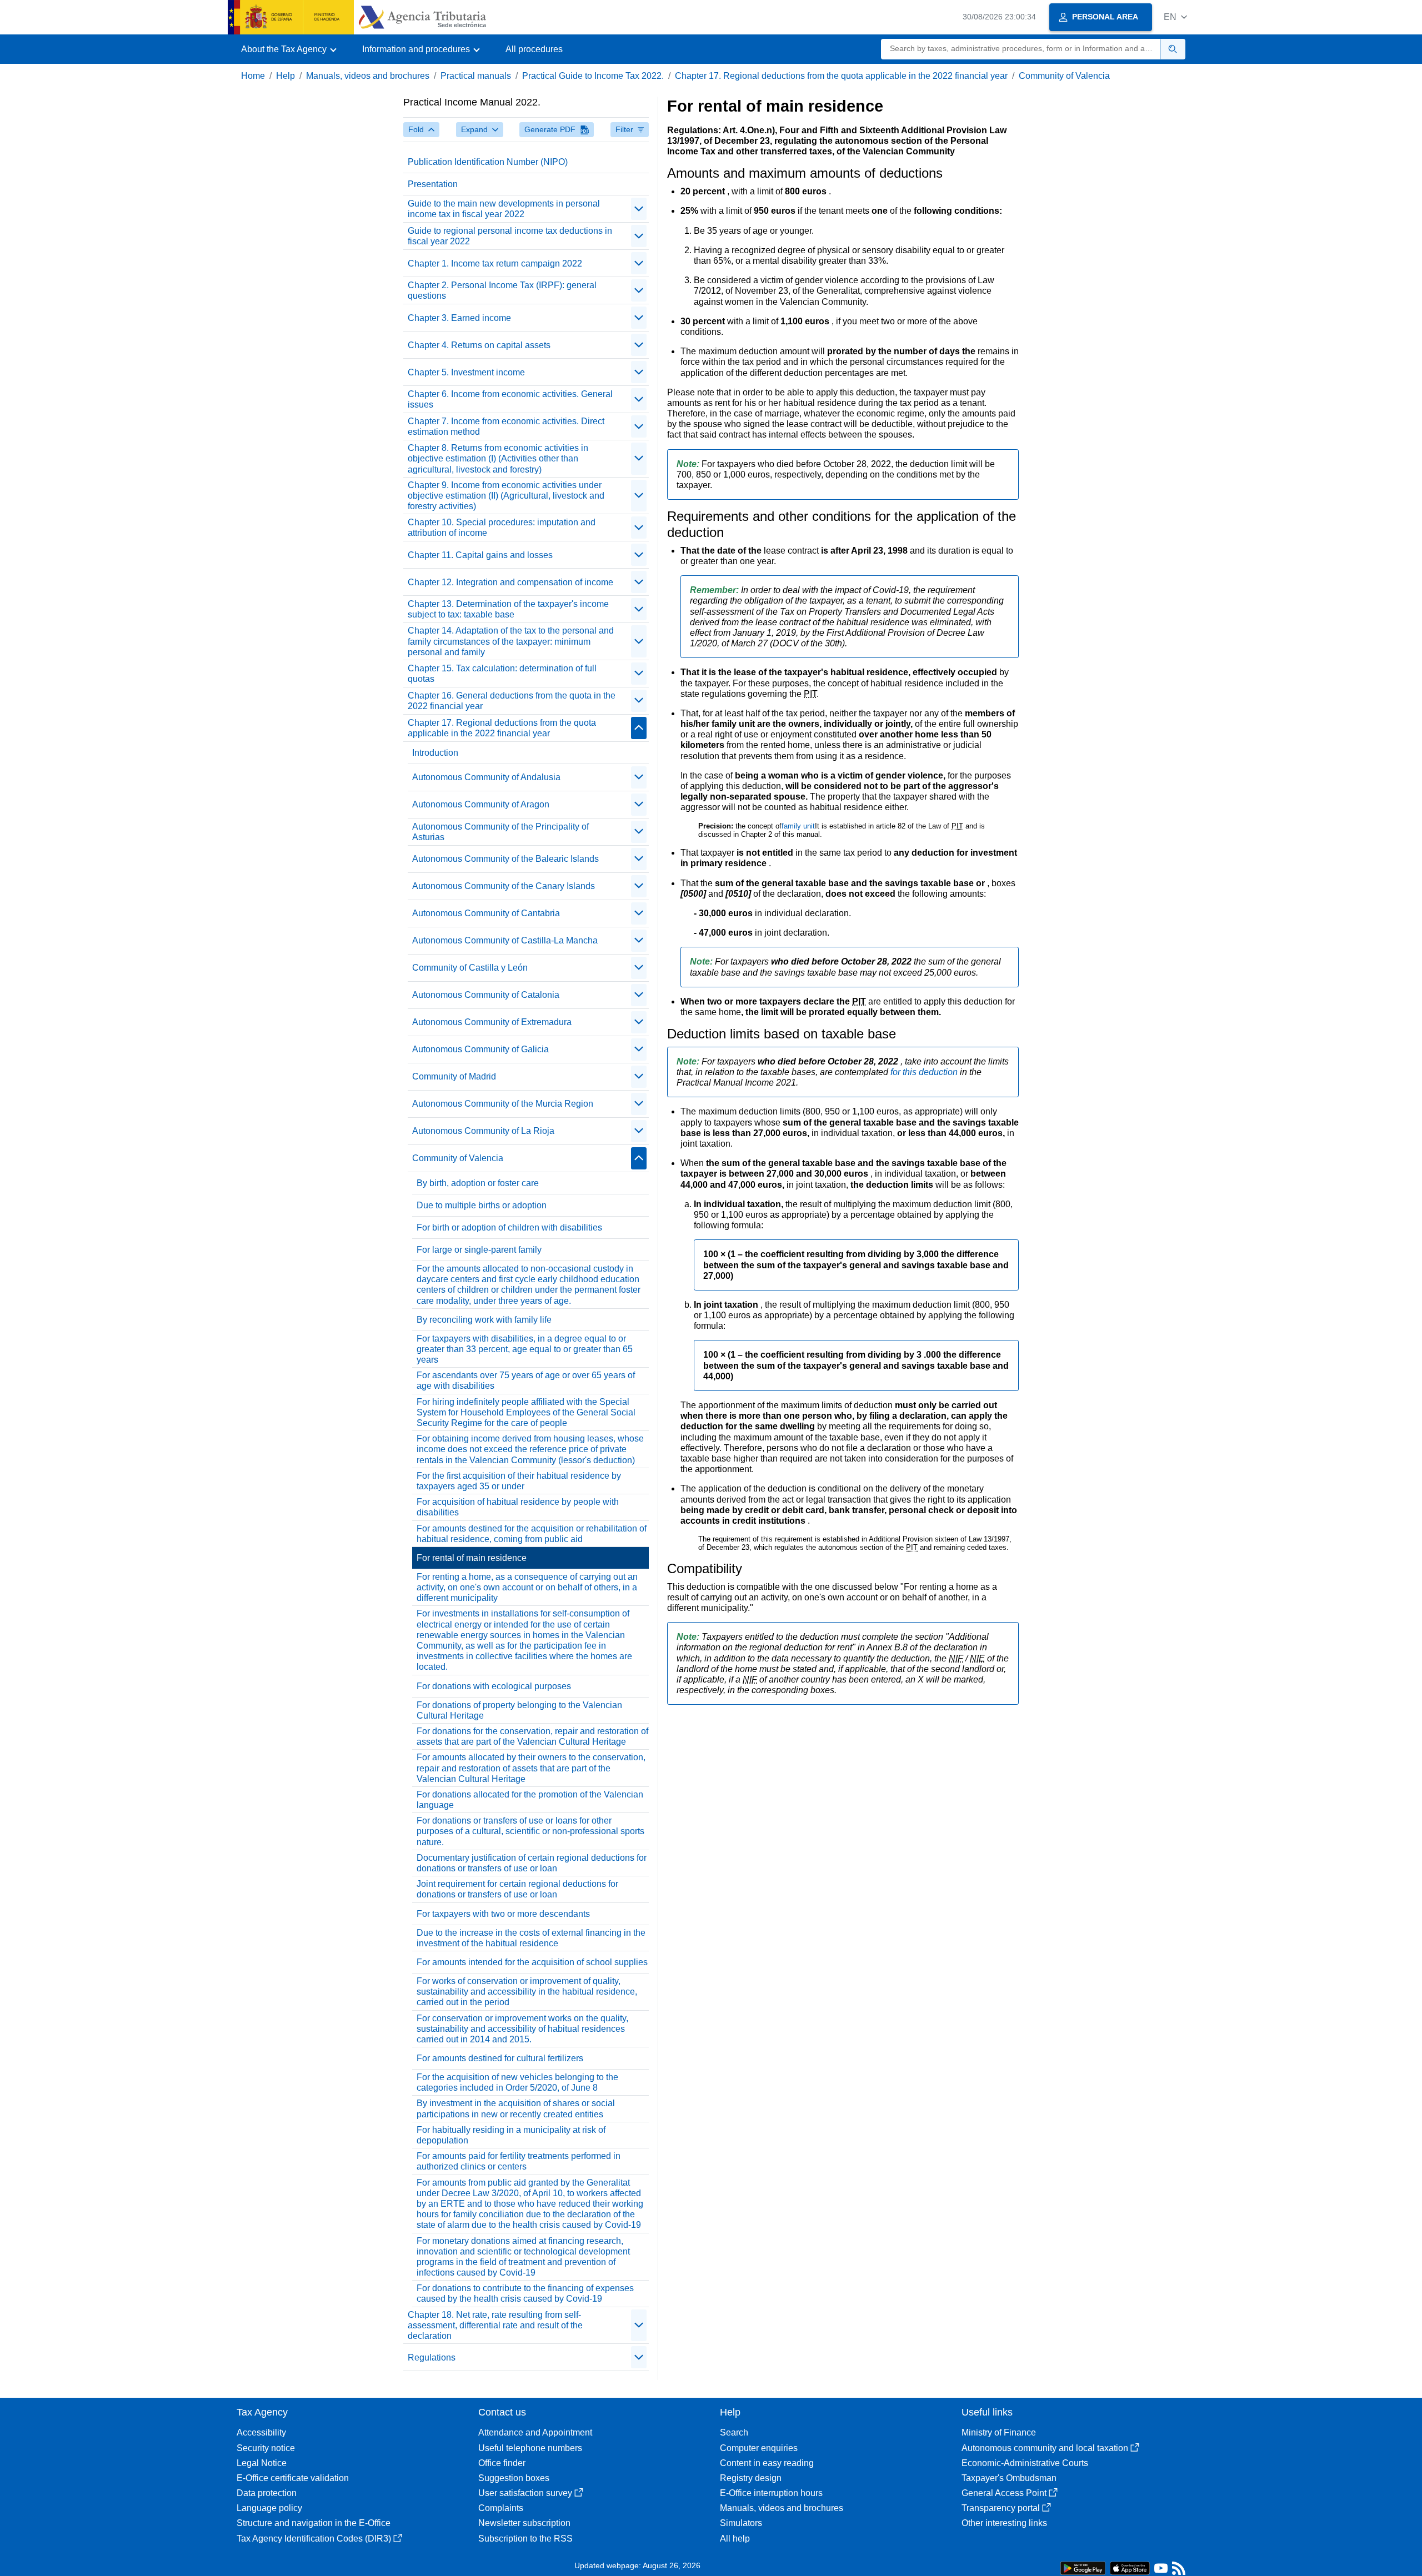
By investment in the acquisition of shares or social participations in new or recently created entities (516, 2108)
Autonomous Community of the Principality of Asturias (500, 832)
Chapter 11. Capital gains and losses (480, 555)
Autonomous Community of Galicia (480, 1049)
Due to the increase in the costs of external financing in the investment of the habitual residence (531, 1938)
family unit (798, 826)
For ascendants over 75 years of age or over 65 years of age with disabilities (526, 1380)
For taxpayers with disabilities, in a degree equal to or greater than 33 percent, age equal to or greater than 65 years (525, 1349)
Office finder (502, 2463)
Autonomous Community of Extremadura (492, 1022)
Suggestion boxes (514, 2478)
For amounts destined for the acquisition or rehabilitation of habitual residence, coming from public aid (532, 1534)
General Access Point (1004, 2493)
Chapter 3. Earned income (459, 318)
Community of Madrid (454, 1076)
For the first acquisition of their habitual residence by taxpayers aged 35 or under (519, 1481)
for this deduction (925, 1072)
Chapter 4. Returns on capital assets (479, 345)
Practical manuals (476, 76)
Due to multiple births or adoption (482, 1205)
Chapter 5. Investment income (466, 372)
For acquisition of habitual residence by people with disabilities (518, 1507)
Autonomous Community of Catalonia (486, 995)
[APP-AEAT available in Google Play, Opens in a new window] (1083, 2567)
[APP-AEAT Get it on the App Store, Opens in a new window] (1130, 2567)
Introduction (435, 753)
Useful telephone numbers (530, 2448)
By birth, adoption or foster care (478, 1183)
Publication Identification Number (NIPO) (488, 162)
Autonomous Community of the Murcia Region (503, 1104)
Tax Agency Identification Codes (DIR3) (314, 2539)
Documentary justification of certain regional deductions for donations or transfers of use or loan (532, 1863)
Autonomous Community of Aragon (481, 804)
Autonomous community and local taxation (1045, 2448)
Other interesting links (1004, 2523)
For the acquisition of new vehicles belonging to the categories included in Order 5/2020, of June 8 (517, 2082)
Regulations (432, 2357)
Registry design (751, 2478)
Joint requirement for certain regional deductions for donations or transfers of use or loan (517, 1889)
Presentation (433, 184)
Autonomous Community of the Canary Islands (504, 886)
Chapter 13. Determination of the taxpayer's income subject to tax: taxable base (508, 609)
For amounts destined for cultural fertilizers (500, 2058)
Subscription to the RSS (525, 2539)
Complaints (501, 2508)
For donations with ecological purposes (494, 1686)
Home (253, 76)
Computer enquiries (759, 2448)
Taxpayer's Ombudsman (1009, 2478)
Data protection (267, 2493)
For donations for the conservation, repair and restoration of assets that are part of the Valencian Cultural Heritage (532, 1736)
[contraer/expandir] (639, 209)
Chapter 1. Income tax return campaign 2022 (495, 263)
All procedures (534, 49)
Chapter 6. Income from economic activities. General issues (510, 399)
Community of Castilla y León (470, 968)
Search (734, 2432)
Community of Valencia (1064, 76)
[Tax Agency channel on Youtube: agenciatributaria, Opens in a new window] (1161, 2571)
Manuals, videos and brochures (368, 76)
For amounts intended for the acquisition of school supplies (532, 1962)
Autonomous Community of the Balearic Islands (505, 859)
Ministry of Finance (999, 2432)
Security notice (266, 2448)
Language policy (269, 2508)
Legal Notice (262, 2463)
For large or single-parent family (479, 1250)
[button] (1175, 17)
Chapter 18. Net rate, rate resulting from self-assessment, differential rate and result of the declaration (495, 2325)
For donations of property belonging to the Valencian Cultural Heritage (519, 1710)
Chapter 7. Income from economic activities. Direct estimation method (506, 426)
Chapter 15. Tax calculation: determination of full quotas (502, 674)
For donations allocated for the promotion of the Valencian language (530, 1800)
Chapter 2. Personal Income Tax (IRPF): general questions (502, 290)
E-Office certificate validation (293, 2478)
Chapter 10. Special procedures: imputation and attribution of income (502, 528)
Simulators (741, 2523)
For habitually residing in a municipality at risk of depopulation (511, 2135)
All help (735, 2539)
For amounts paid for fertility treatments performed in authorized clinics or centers (519, 2161)
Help (286, 76)
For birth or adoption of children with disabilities (509, 1227)
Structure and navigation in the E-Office (314, 2523)
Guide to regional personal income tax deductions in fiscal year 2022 (510, 236)
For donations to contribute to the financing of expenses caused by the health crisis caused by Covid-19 (525, 2293)
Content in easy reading (767, 2463)
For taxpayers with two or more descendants (503, 1914)
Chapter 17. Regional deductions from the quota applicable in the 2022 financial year (841, 76)
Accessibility (261, 2432)
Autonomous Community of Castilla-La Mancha (505, 940)
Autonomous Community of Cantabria (486, 913)
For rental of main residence (472, 1558)
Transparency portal (1001, 2508)
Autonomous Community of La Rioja (483, 1131)
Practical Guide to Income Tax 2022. (593, 76)
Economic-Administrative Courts (1025, 2463)
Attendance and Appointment (535, 2432)
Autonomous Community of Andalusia (486, 777)
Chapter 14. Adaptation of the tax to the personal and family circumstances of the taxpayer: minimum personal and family (511, 641)
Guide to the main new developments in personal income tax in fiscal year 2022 (504, 209)
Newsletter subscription (524, 2523)
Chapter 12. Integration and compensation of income (510, 582)
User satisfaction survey (525, 2493)
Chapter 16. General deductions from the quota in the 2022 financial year (512, 701)
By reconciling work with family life (484, 1320)
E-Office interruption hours (771, 2493)
